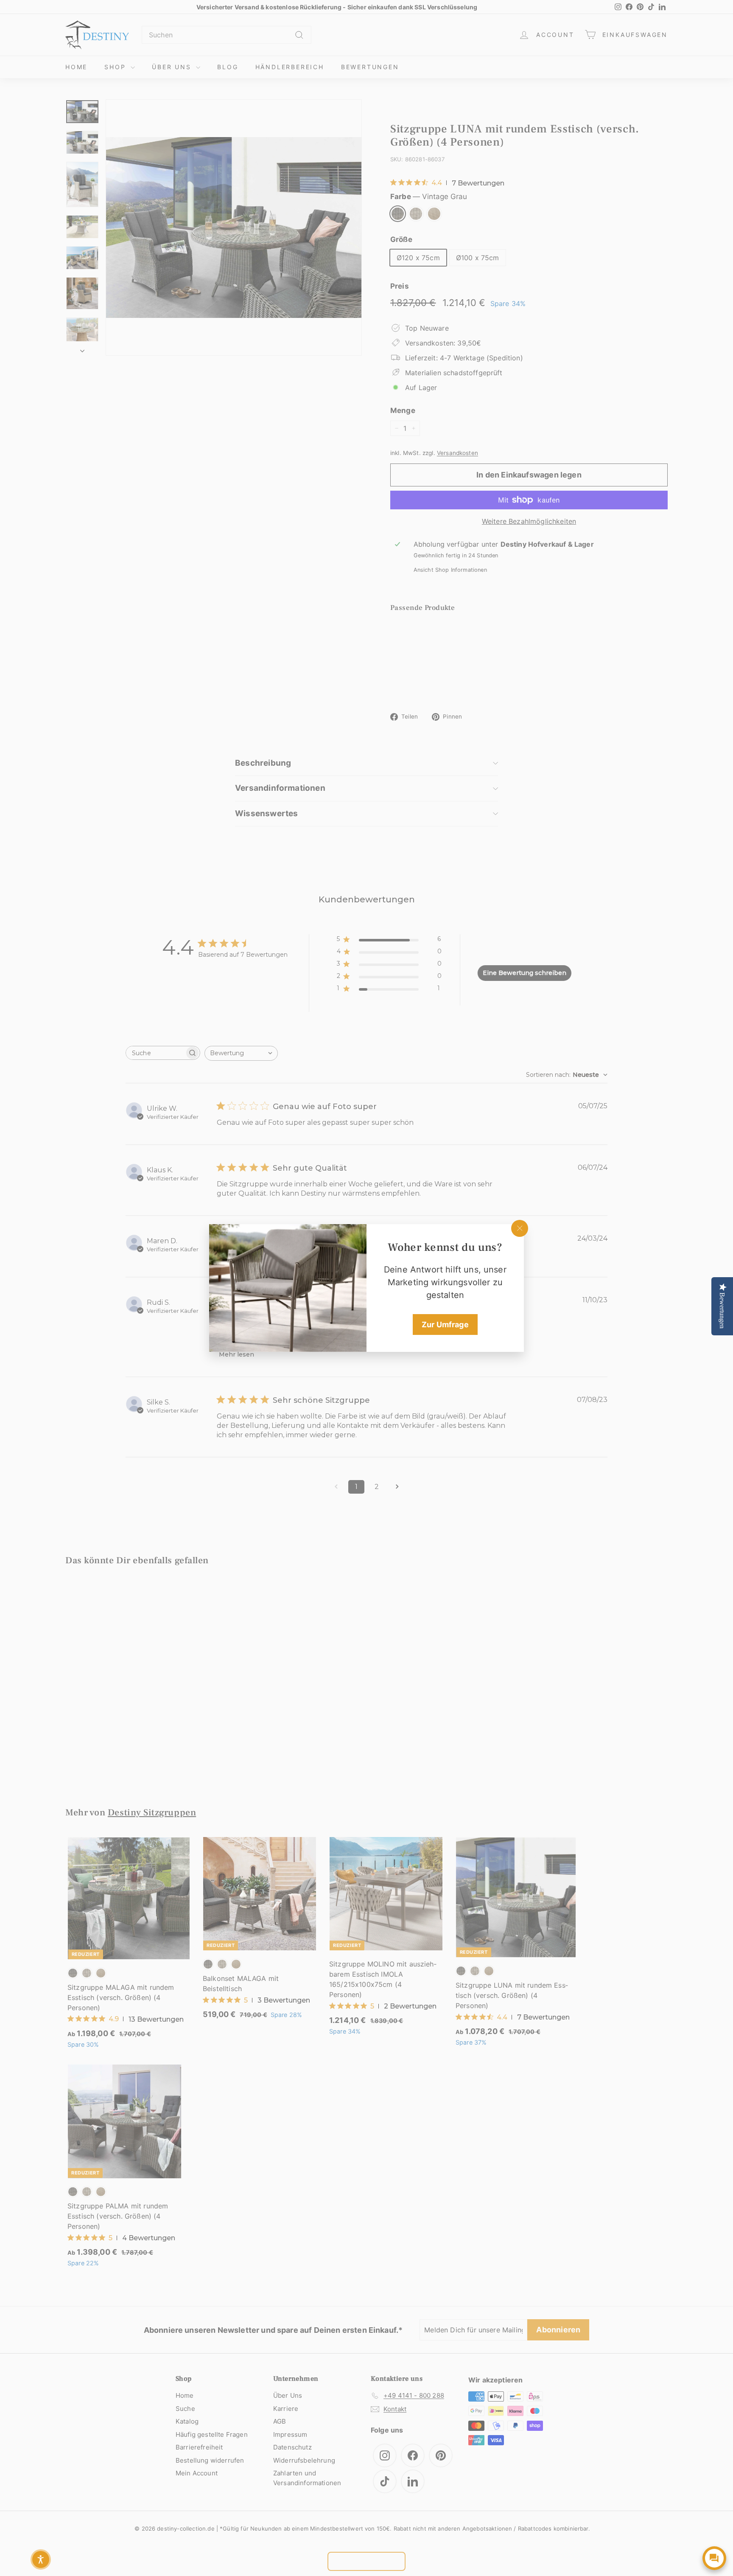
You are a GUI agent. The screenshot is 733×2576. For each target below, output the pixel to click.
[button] (41, 2559)
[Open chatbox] (714, 2558)
